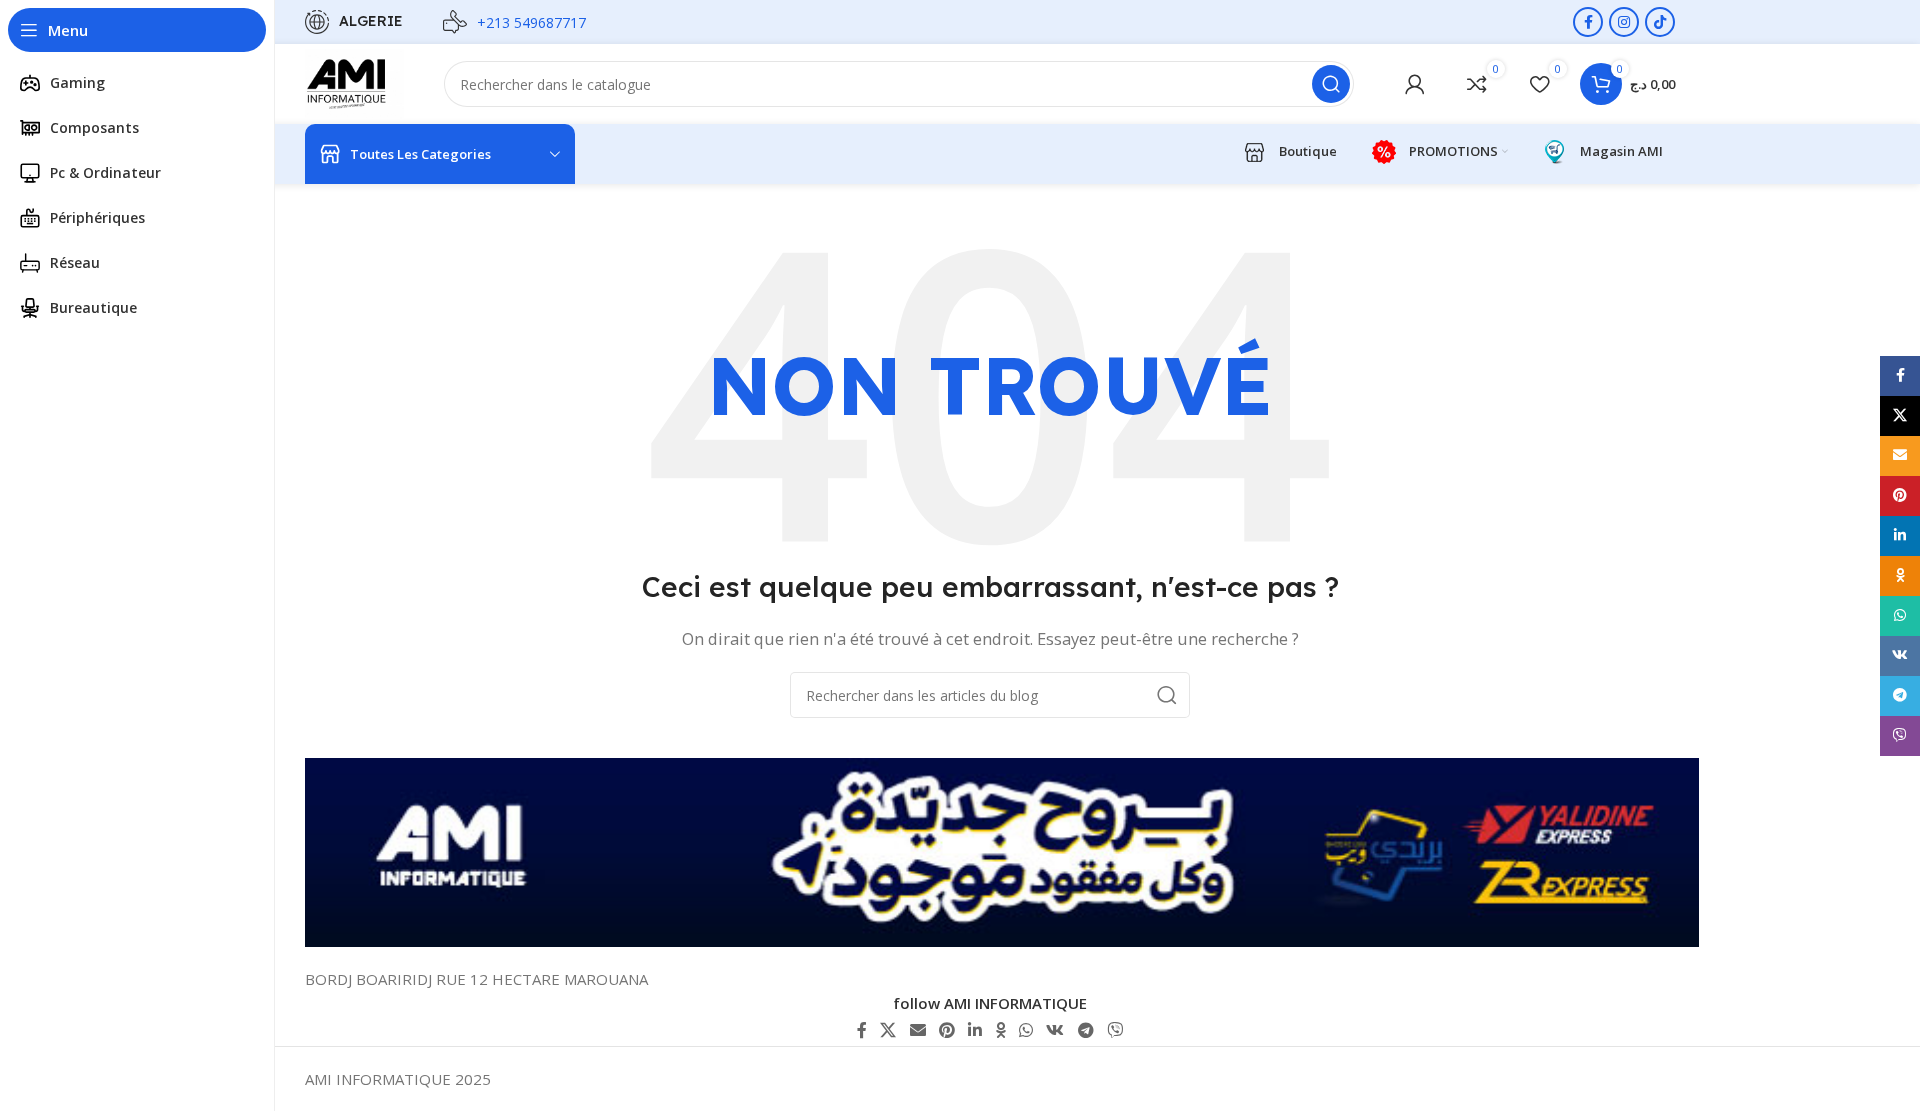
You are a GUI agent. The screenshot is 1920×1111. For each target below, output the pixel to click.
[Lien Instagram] (1624, 22)
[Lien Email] (917, 1030)
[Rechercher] (1331, 84)
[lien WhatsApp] (1025, 1030)
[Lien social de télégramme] (1085, 1030)
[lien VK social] (1055, 1030)
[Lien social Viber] (1114, 1030)
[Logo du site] (354, 82)
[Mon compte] (1415, 84)
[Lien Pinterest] (946, 1030)
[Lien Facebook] (1588, 22)
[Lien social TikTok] (1660, 22)
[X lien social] (888, 1030)
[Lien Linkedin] (975, 1030)
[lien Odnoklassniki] (1000, 1030)
